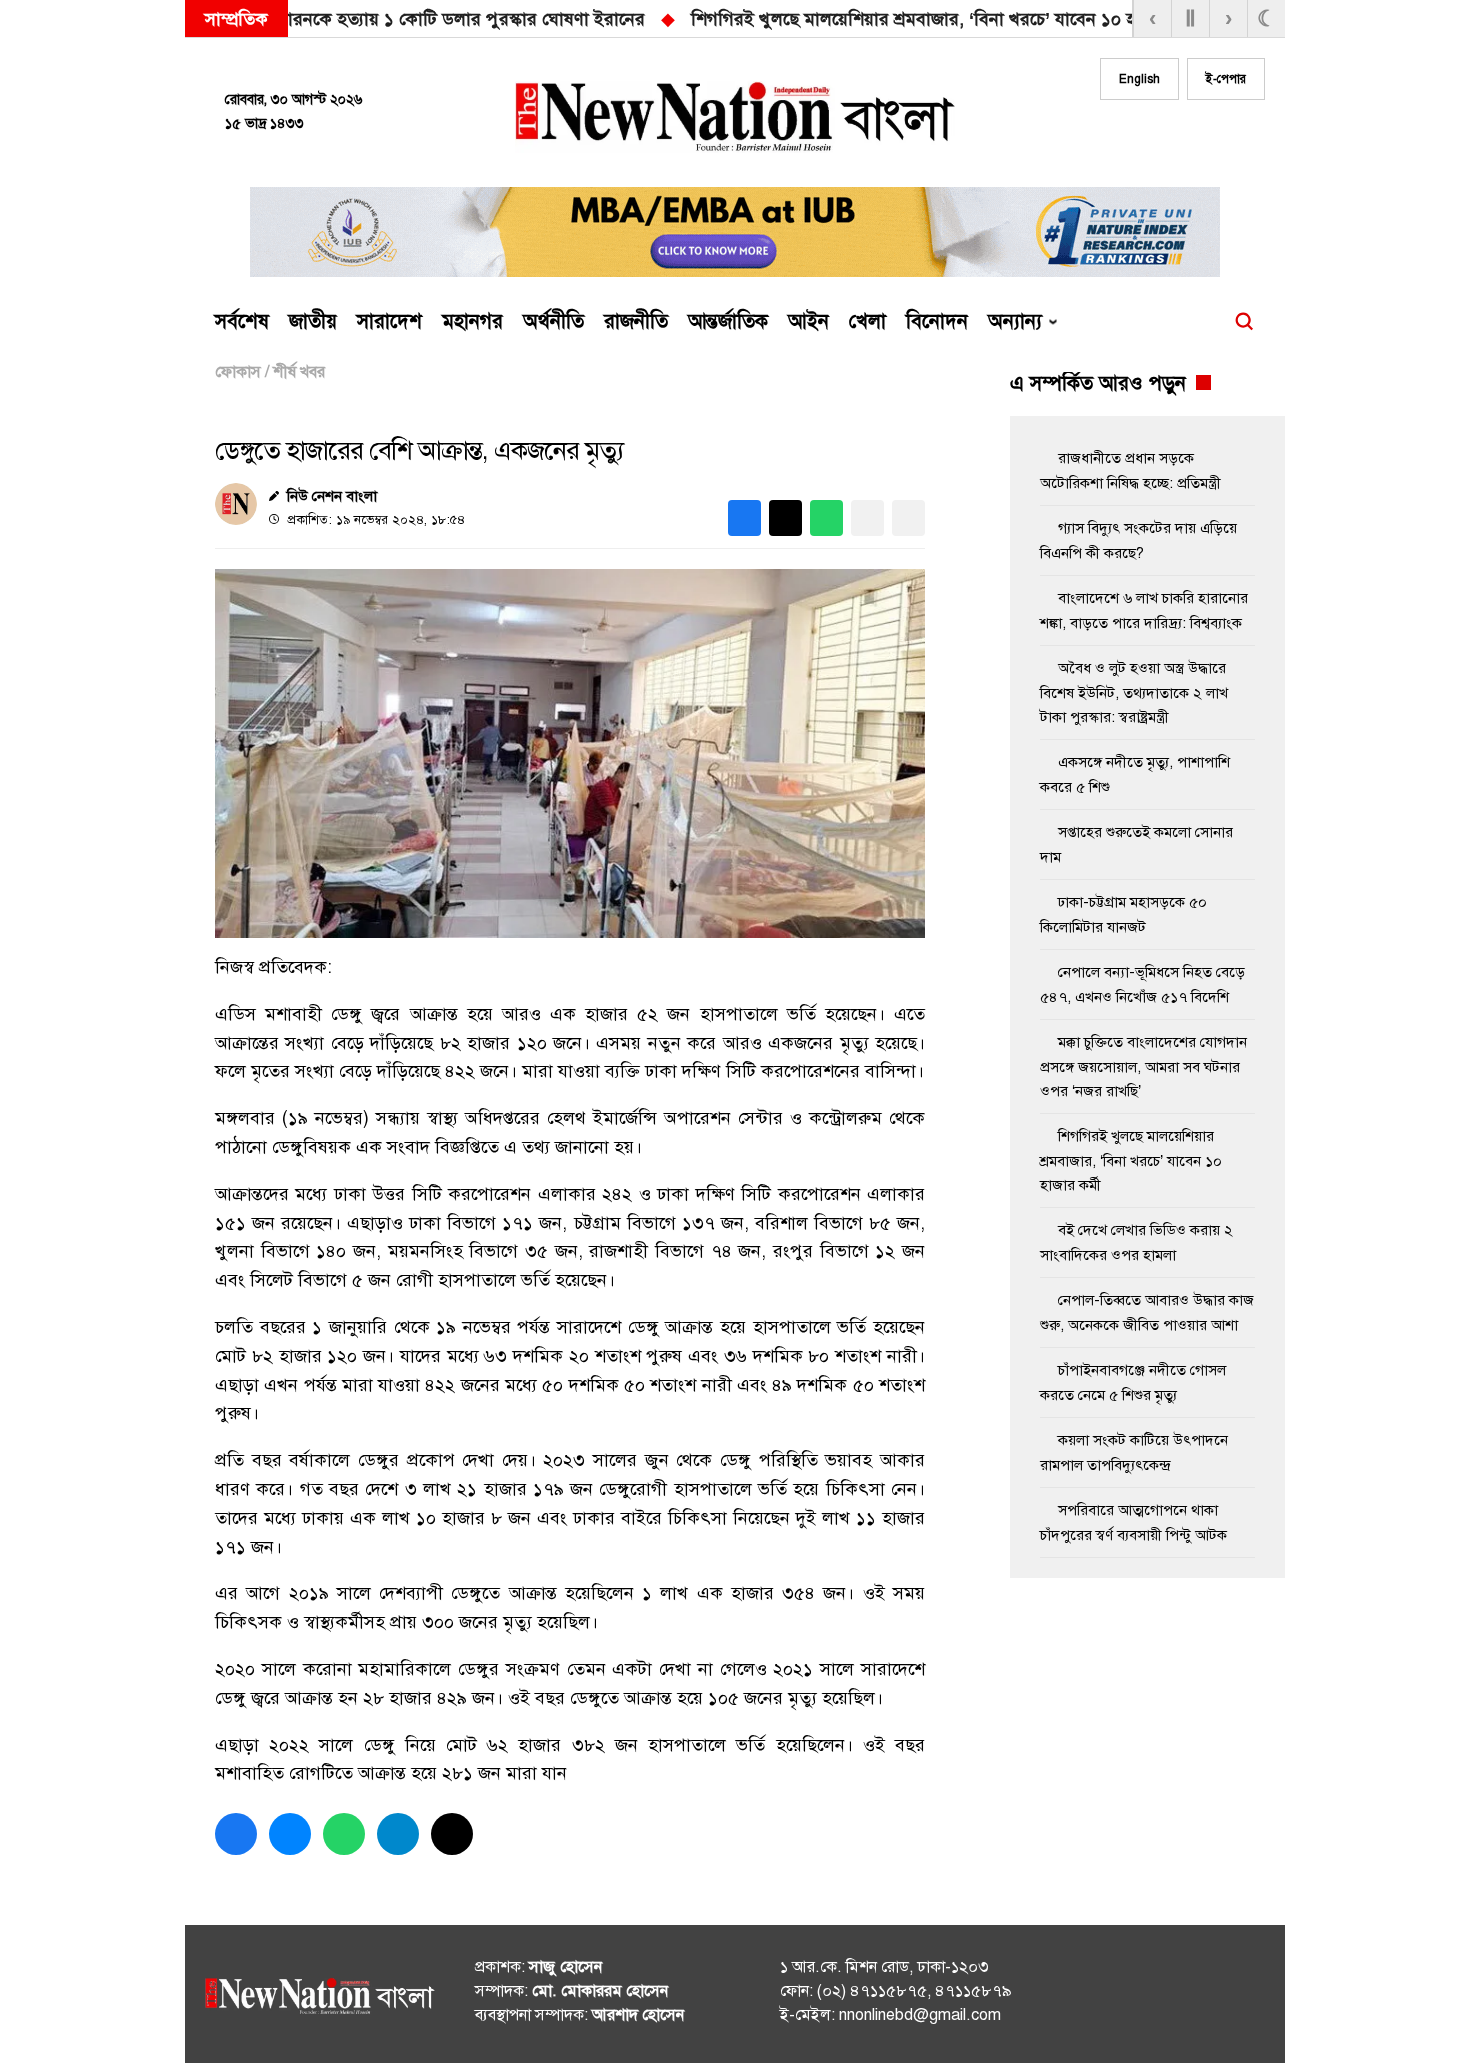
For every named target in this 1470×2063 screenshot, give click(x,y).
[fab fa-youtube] (1207, 137)
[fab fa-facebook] (1127, 137)
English (1139, 79)
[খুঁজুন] (1244, 322)
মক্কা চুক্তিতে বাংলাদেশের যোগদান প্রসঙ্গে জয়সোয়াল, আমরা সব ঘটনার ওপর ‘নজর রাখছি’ (1049, 19)
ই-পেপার (1226, 79)
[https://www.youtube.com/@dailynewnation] (1214, 1998)
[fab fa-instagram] (1167, 137)
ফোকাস (238, 372)
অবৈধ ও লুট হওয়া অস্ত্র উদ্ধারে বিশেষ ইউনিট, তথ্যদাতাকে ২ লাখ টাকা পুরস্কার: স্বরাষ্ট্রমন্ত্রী (1134, 692)
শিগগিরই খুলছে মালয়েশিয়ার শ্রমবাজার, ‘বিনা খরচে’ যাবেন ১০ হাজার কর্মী (439, 19)
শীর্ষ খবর (299, 372)
